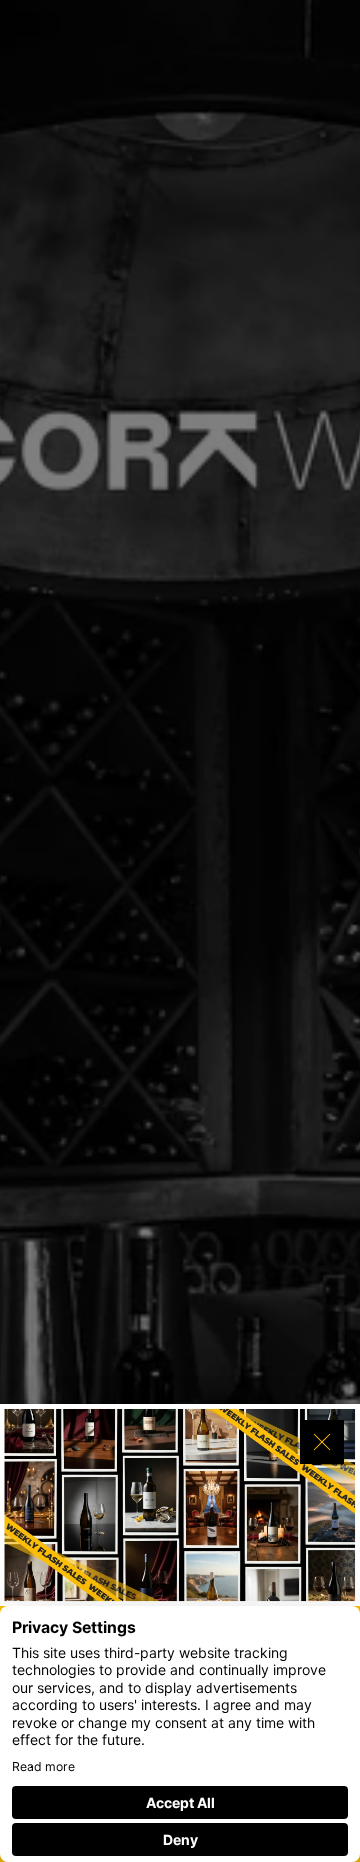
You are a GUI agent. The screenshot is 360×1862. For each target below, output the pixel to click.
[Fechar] (322, 1442)
